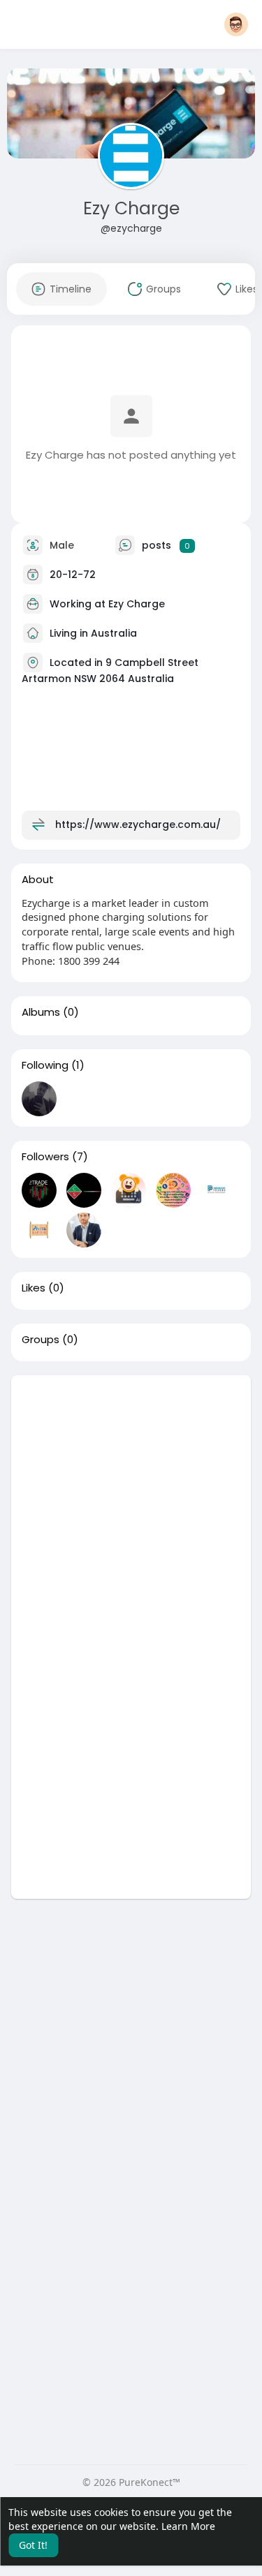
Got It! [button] (33, 2545)
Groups (41, 1340)
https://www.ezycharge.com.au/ (138, 824)
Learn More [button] (188, 2526)
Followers (45, 1157)
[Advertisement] (131, 1506)
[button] (236, 24)
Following (45, 1065)
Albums (41, 1012)
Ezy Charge (131, 208)
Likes (34, 1288)
